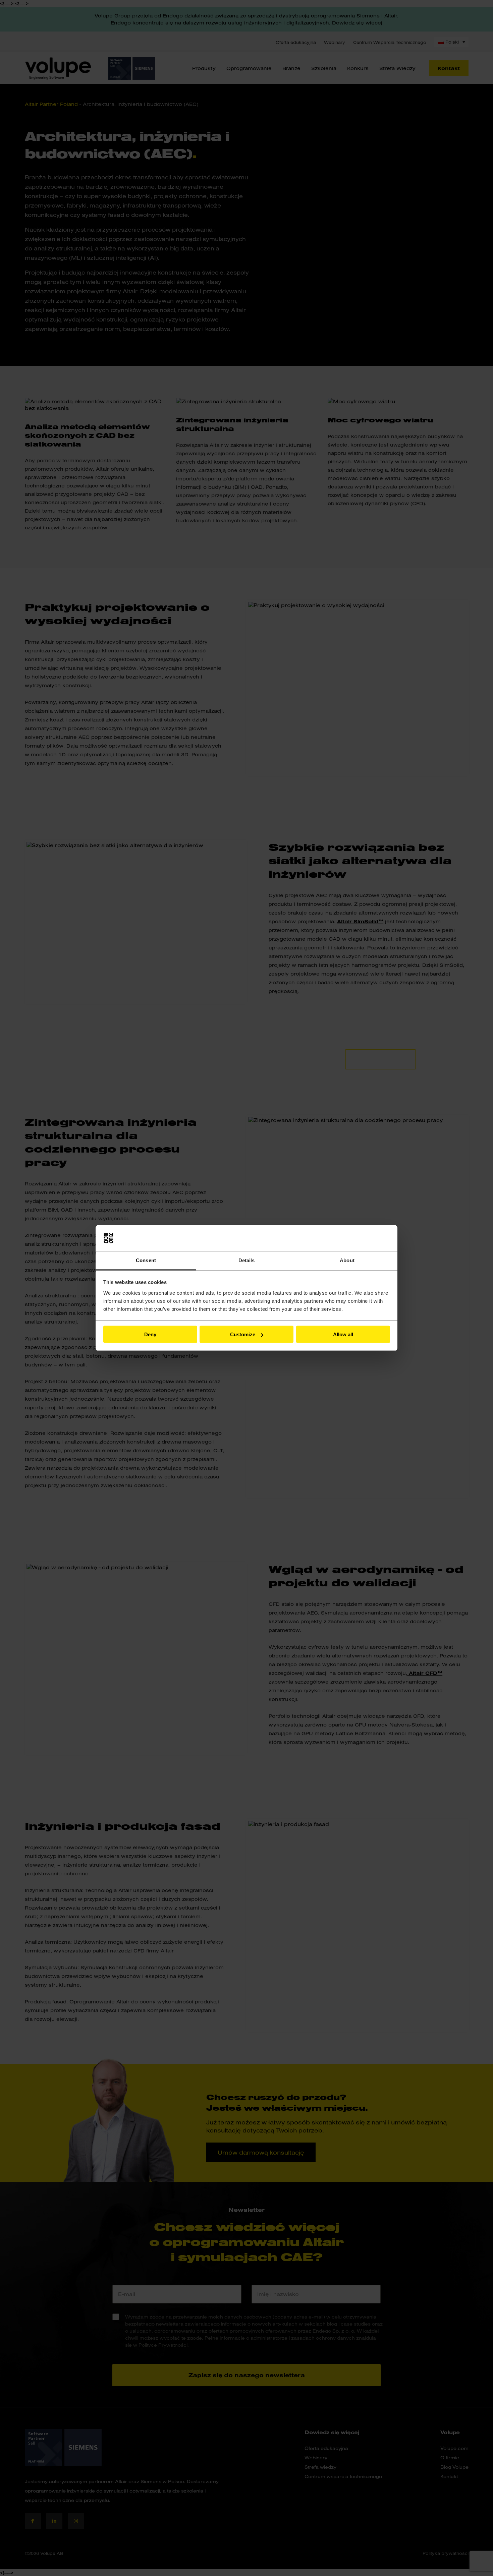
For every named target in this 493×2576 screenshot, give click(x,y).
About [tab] (347, 1260)
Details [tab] (247, 1260)
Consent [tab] (146, 1260)
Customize (243, 1334)
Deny (150, 1334)
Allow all (343, 1334)
